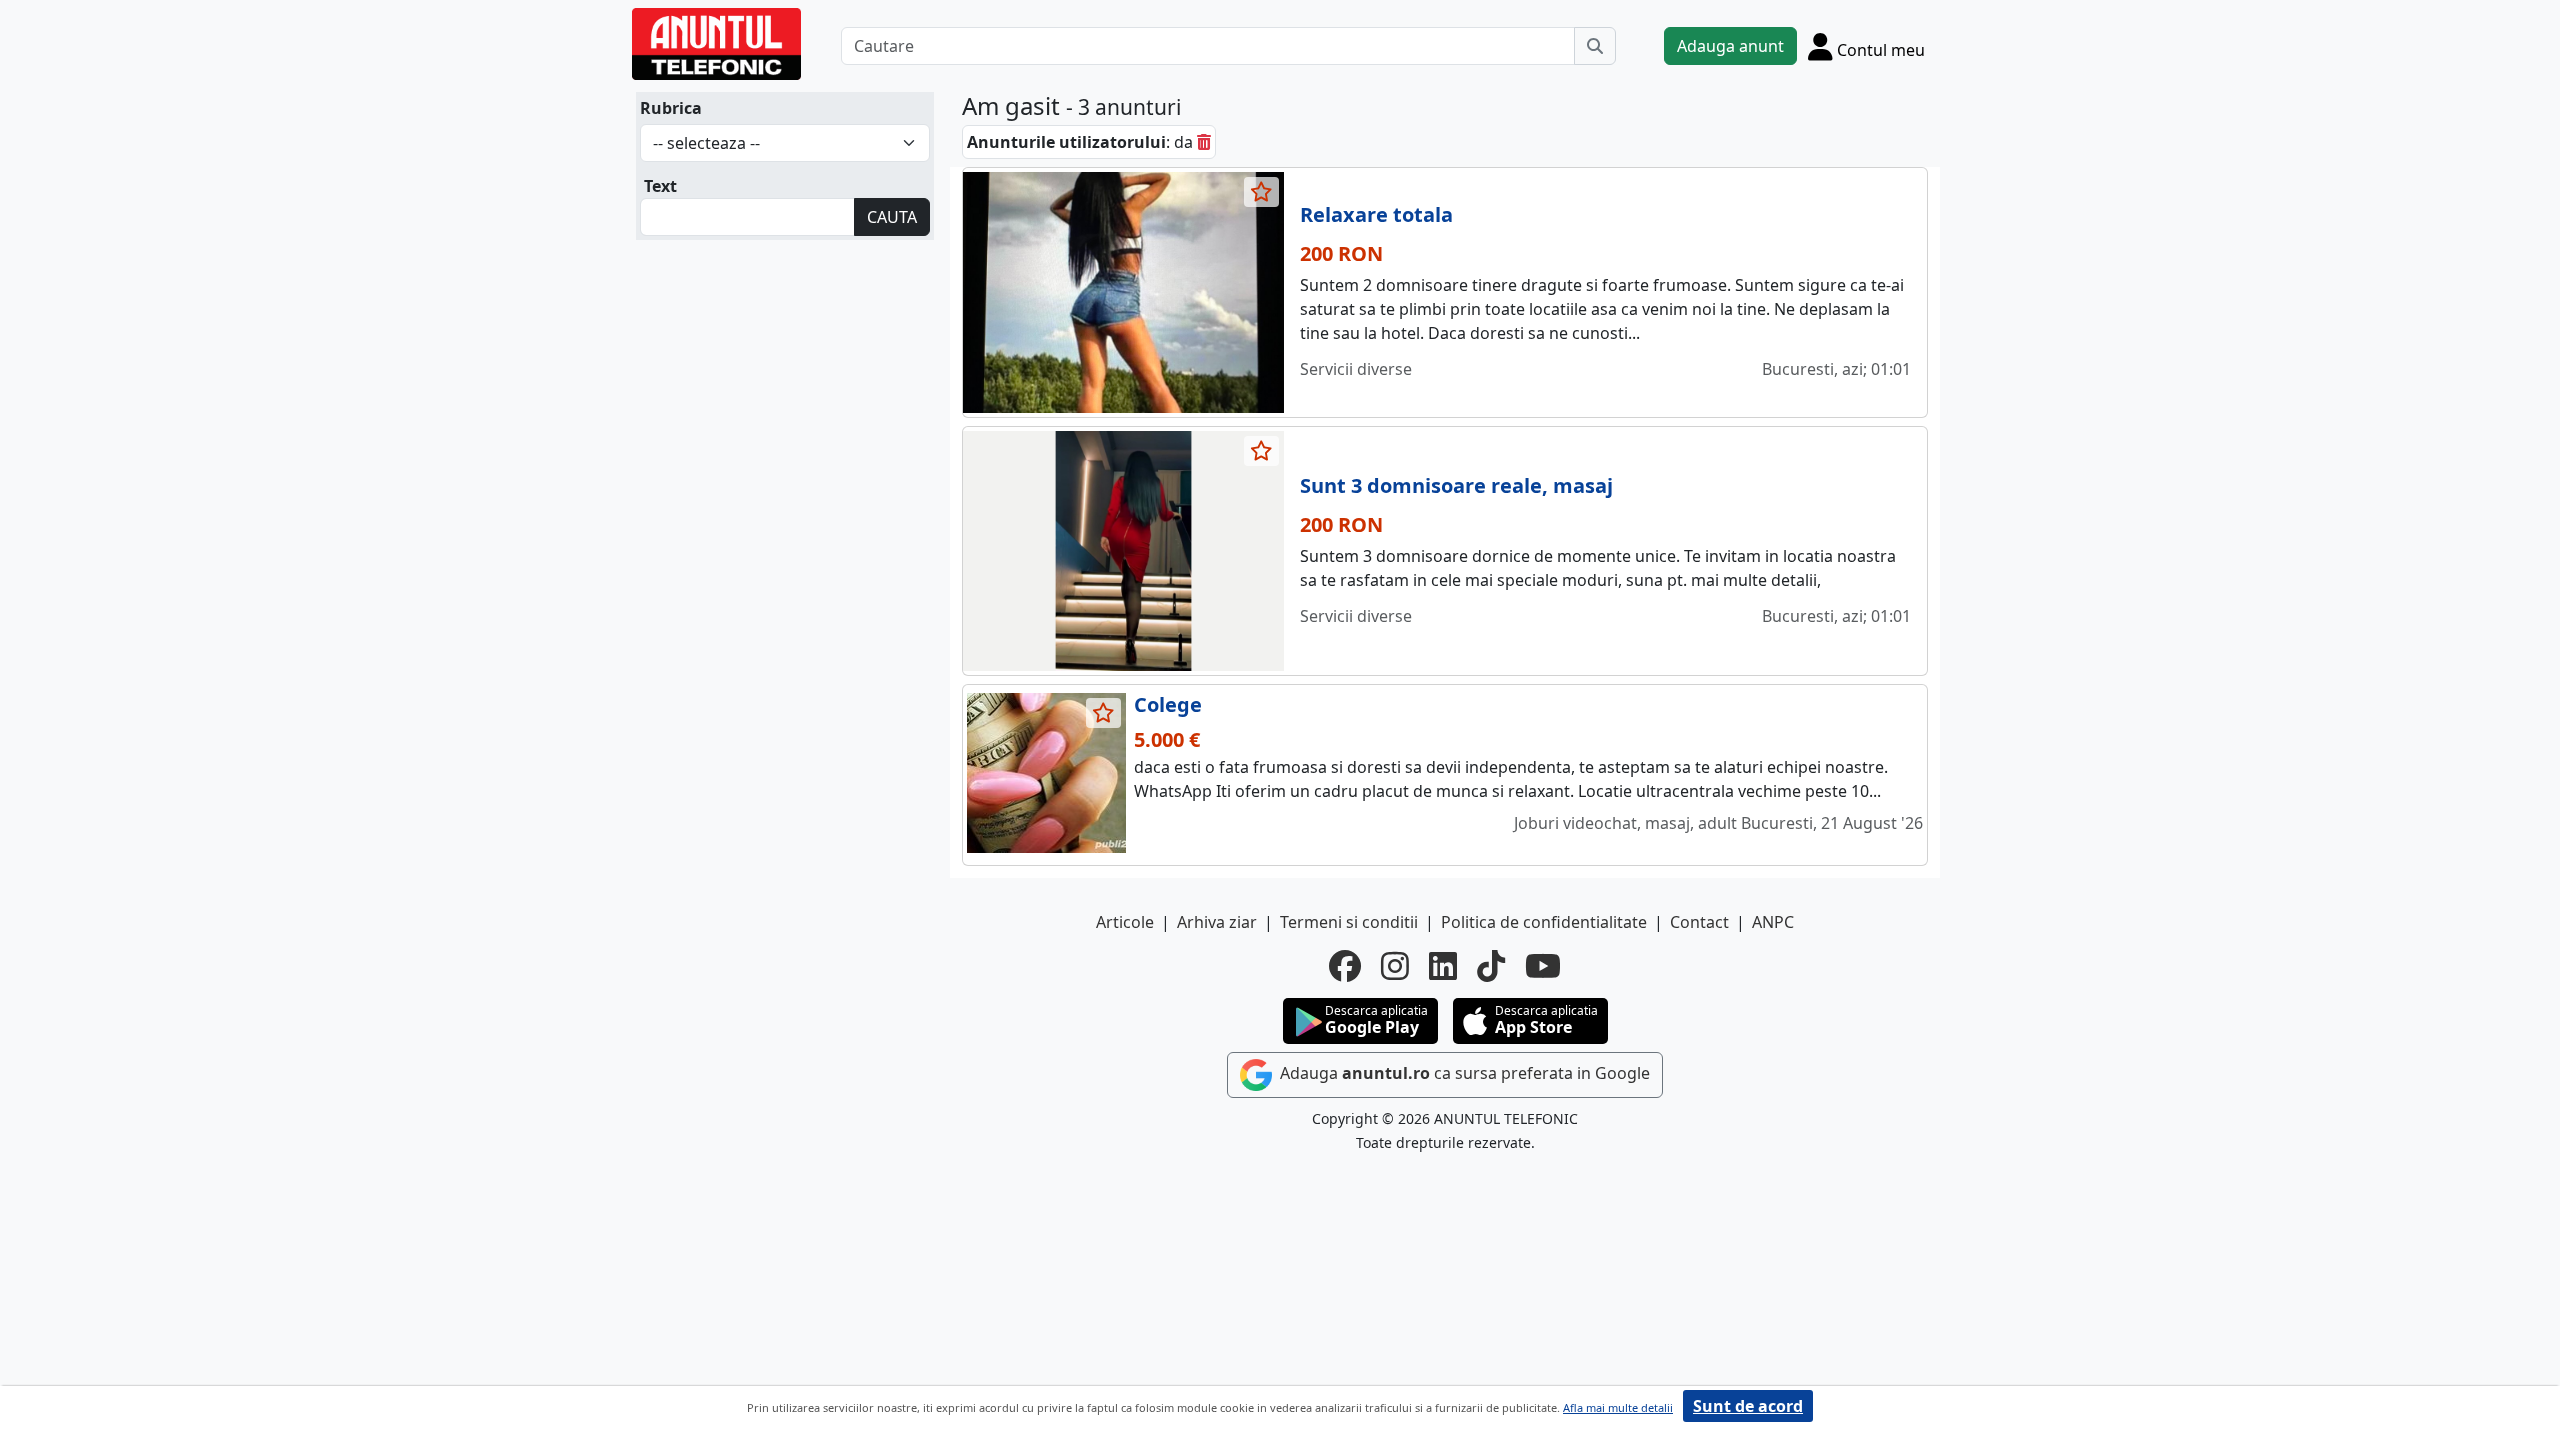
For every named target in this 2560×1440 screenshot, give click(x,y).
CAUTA (892, 217)
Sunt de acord (1748, 1406)
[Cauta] (1595, 46)
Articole (1125, 922)
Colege (1168, 704)
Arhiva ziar (1217, 922)
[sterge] (1204, 142)
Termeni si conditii (1349, 922)
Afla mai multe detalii (1618, 1407)
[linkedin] (1443, 966)
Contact (1699, 922)
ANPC (1773, 922)
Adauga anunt (1730, 46)
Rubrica (671, 108)
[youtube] (1543, 966)
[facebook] (1345, 966)
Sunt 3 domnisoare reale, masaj (1456, 485)
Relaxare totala (1376, 214)
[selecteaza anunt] (1262, 192)
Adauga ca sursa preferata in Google (1463, 1073)
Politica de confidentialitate (1544, 922)
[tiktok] (1491, 966)
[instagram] (1395, 966)
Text (660, 186)
